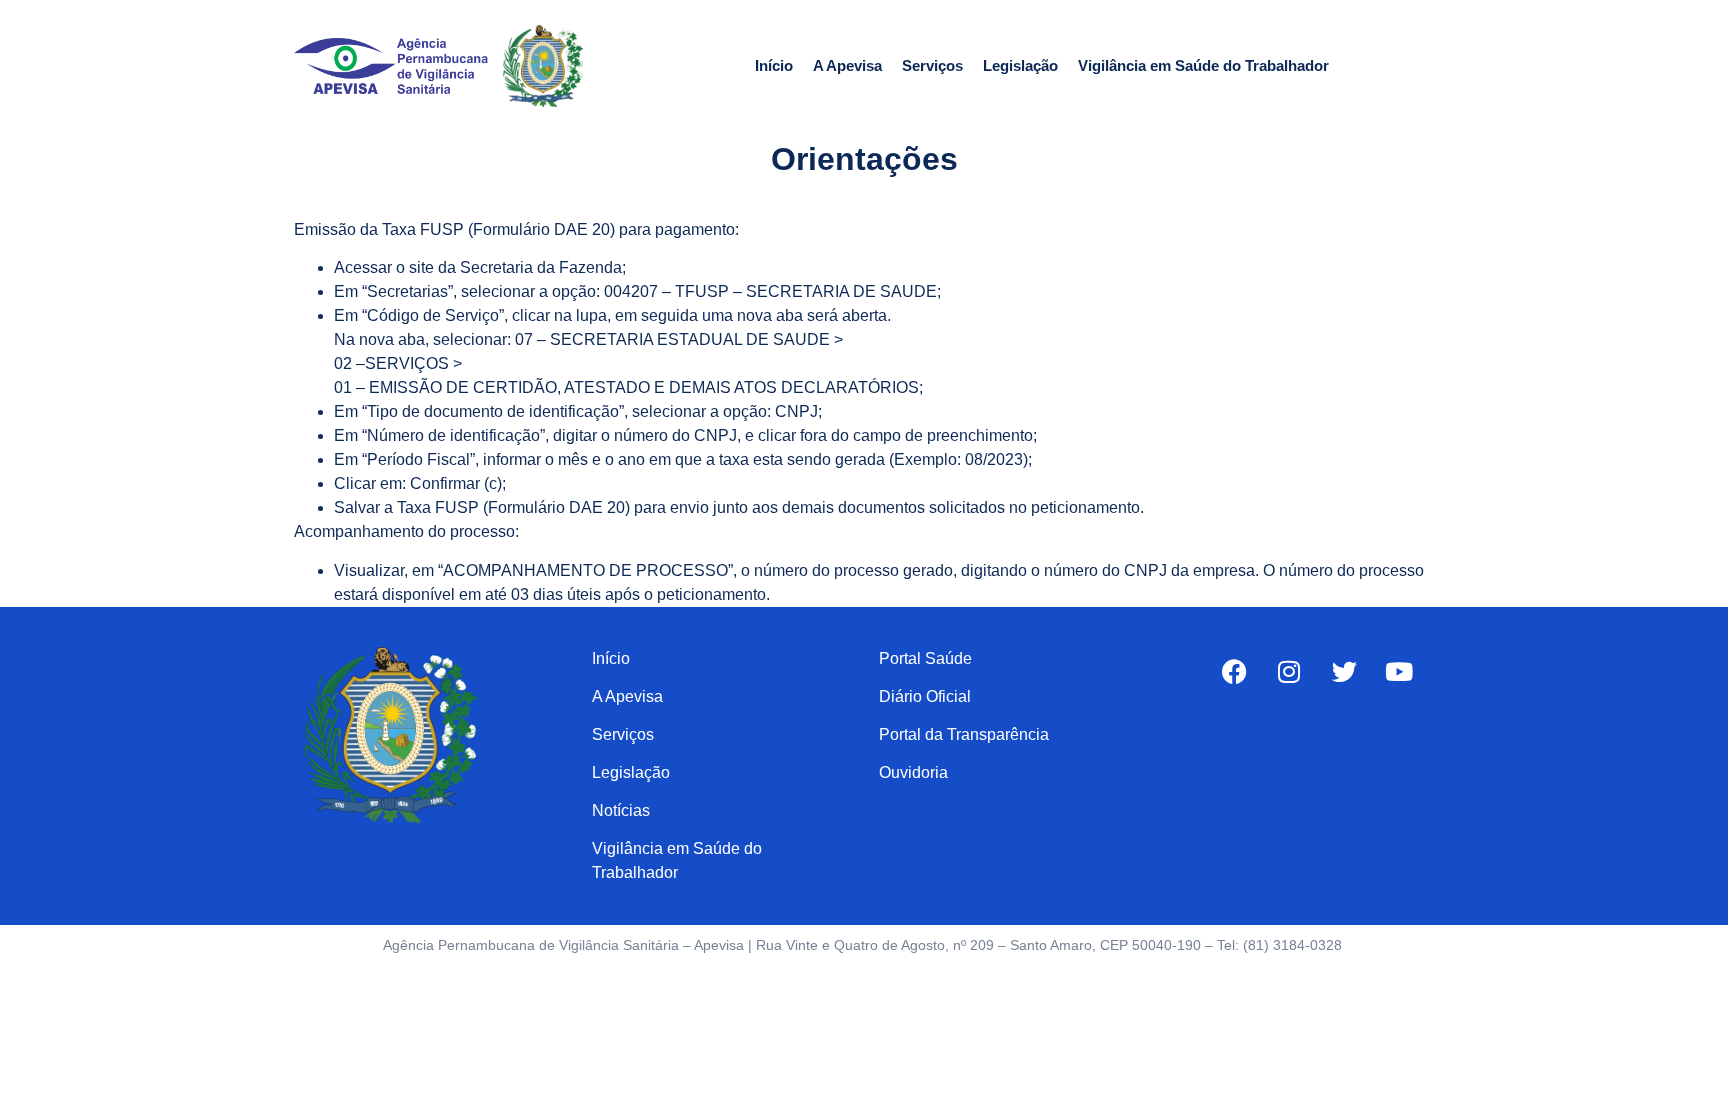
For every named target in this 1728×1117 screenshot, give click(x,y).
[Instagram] (1289, 672)
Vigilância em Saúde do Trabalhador (1203, 65)
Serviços (932, 65)
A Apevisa (847, 65)
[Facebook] (1234, 672)
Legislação (1020, 65)
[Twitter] (1344, 672)
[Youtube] (1399, 672)
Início (774, 65)
